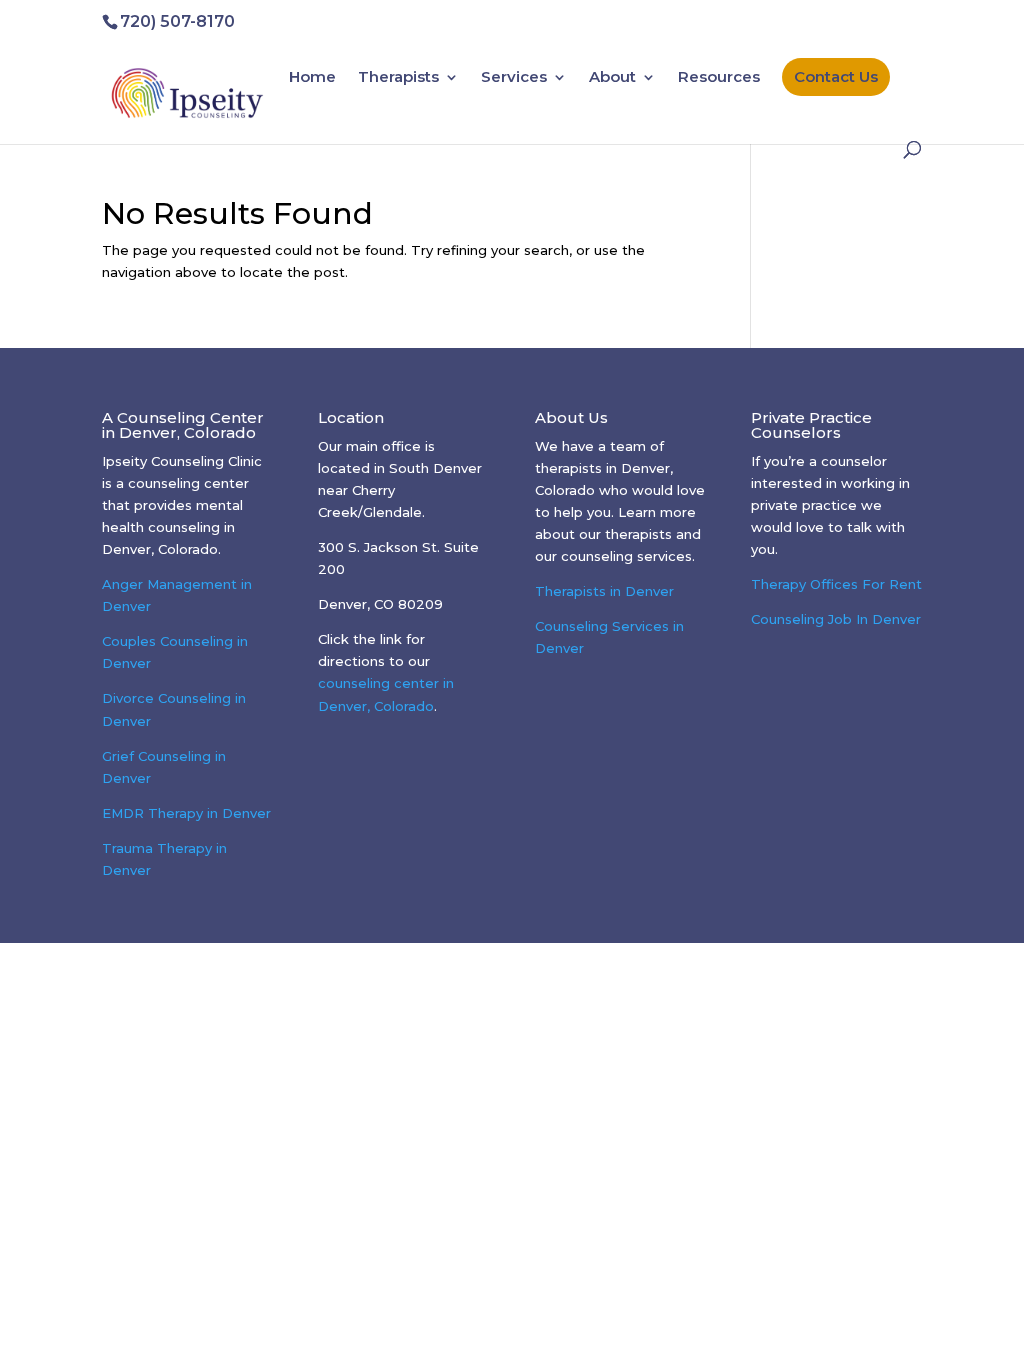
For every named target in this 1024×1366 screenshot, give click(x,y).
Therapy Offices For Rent (836, 584)
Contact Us (836, 76)
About (612, 78)
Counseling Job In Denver (836, 619)
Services (514, 78)
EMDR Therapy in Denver (186, 813)
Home (312, 78)
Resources (719, 78)
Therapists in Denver (604, 591)
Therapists (398, 78)
